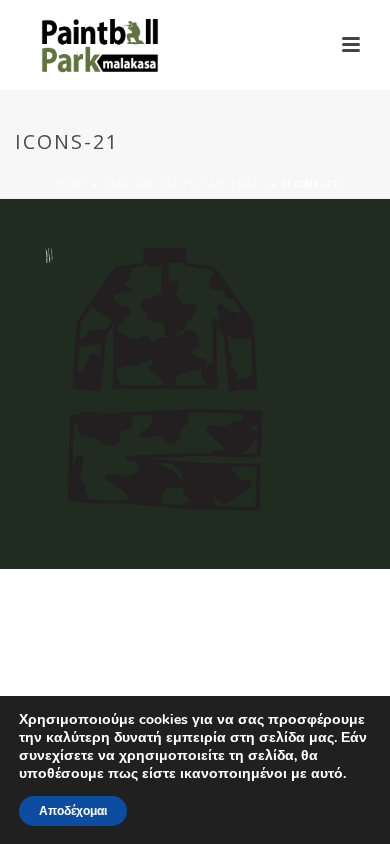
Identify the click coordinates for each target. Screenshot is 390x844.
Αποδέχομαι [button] (73, 811)
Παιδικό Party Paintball (184, 184)
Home (69, 184)
